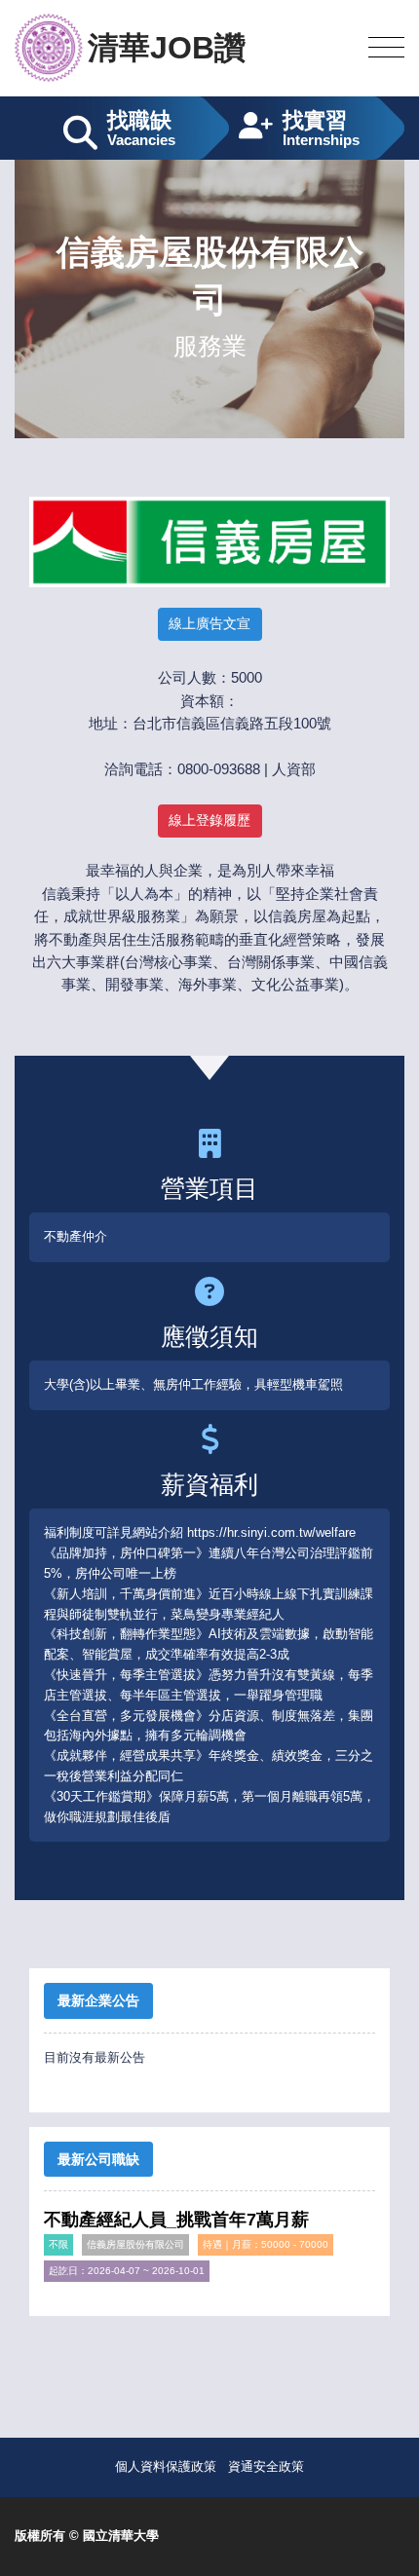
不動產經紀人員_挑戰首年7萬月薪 (176, 2220)
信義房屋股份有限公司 (135, 2244)
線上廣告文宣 (209, 623)
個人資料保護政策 (166, 2466)
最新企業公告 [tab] (98, 2000)
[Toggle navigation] (386, 48)
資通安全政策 (266, 2466)
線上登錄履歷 (209, 820)
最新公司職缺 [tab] (98, 2159)
